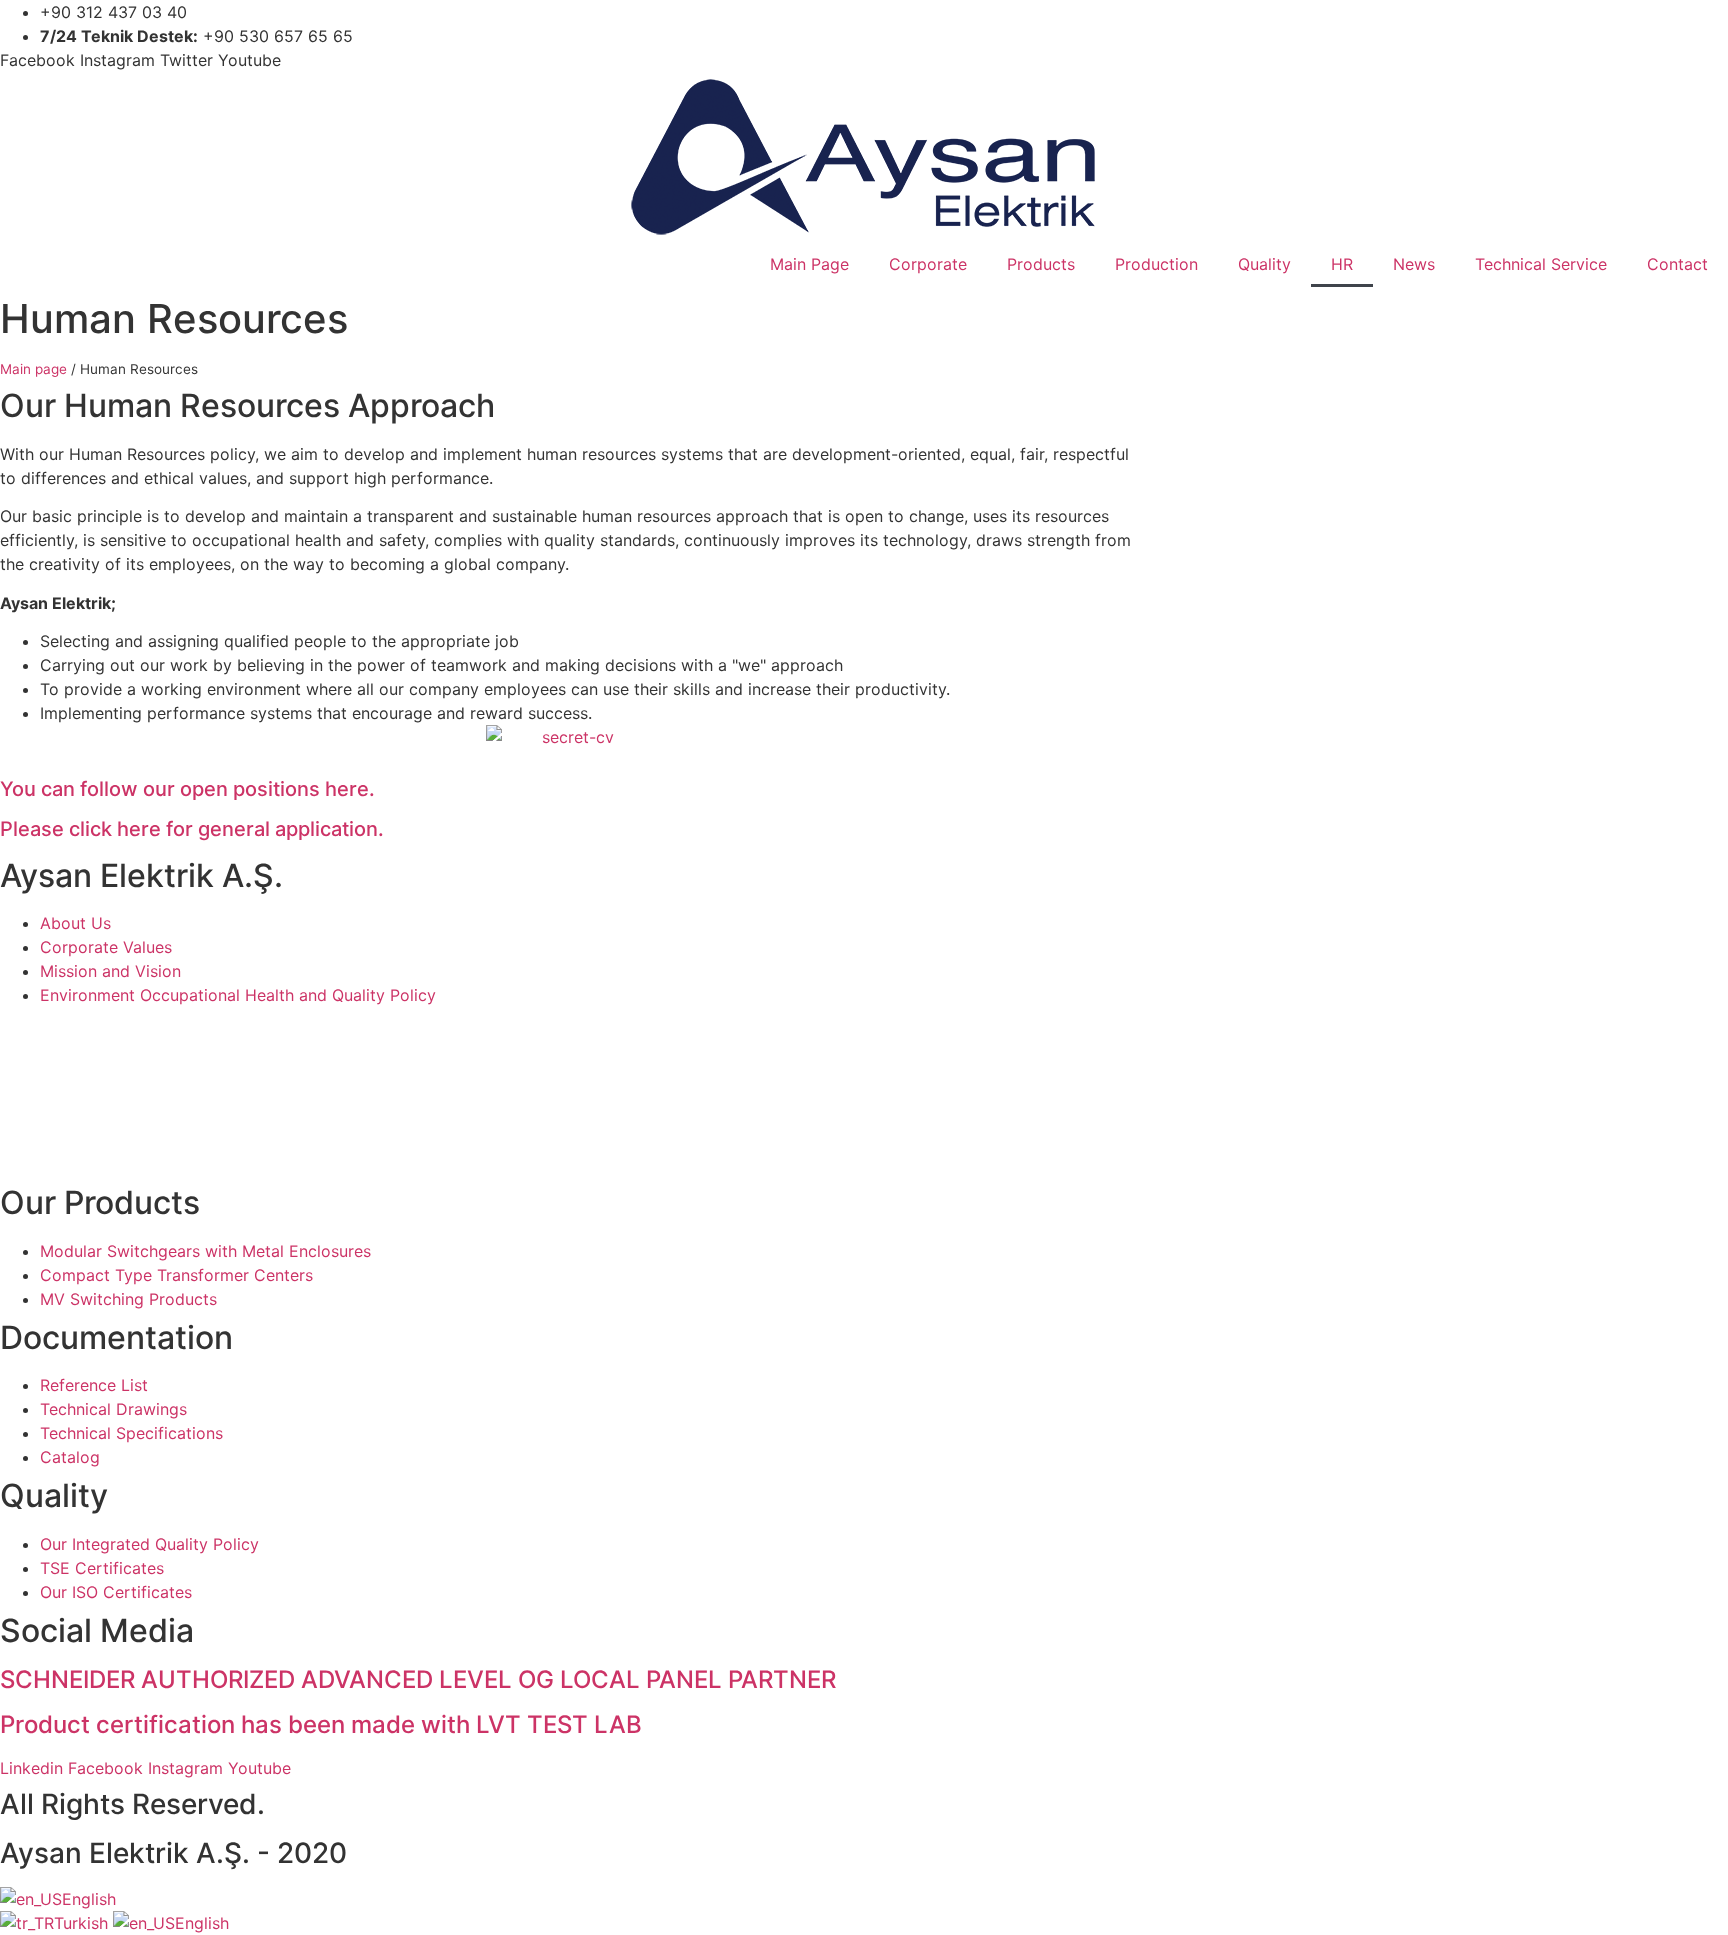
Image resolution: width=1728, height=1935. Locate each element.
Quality (1264, 264)
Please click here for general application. (192, 829)
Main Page (809, 264)
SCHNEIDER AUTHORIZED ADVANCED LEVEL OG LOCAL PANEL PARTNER (418, 1679)
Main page (33, 369)
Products (1041, 264)
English (89, 1899)
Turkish (83, 1923)
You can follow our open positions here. (187, 789)
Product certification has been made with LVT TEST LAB (321, 1724)
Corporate (928, 264)
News (1414, 264)
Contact (1677, 264)
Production (1156, 264)
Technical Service (1541, 264)
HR (1342, 264)
